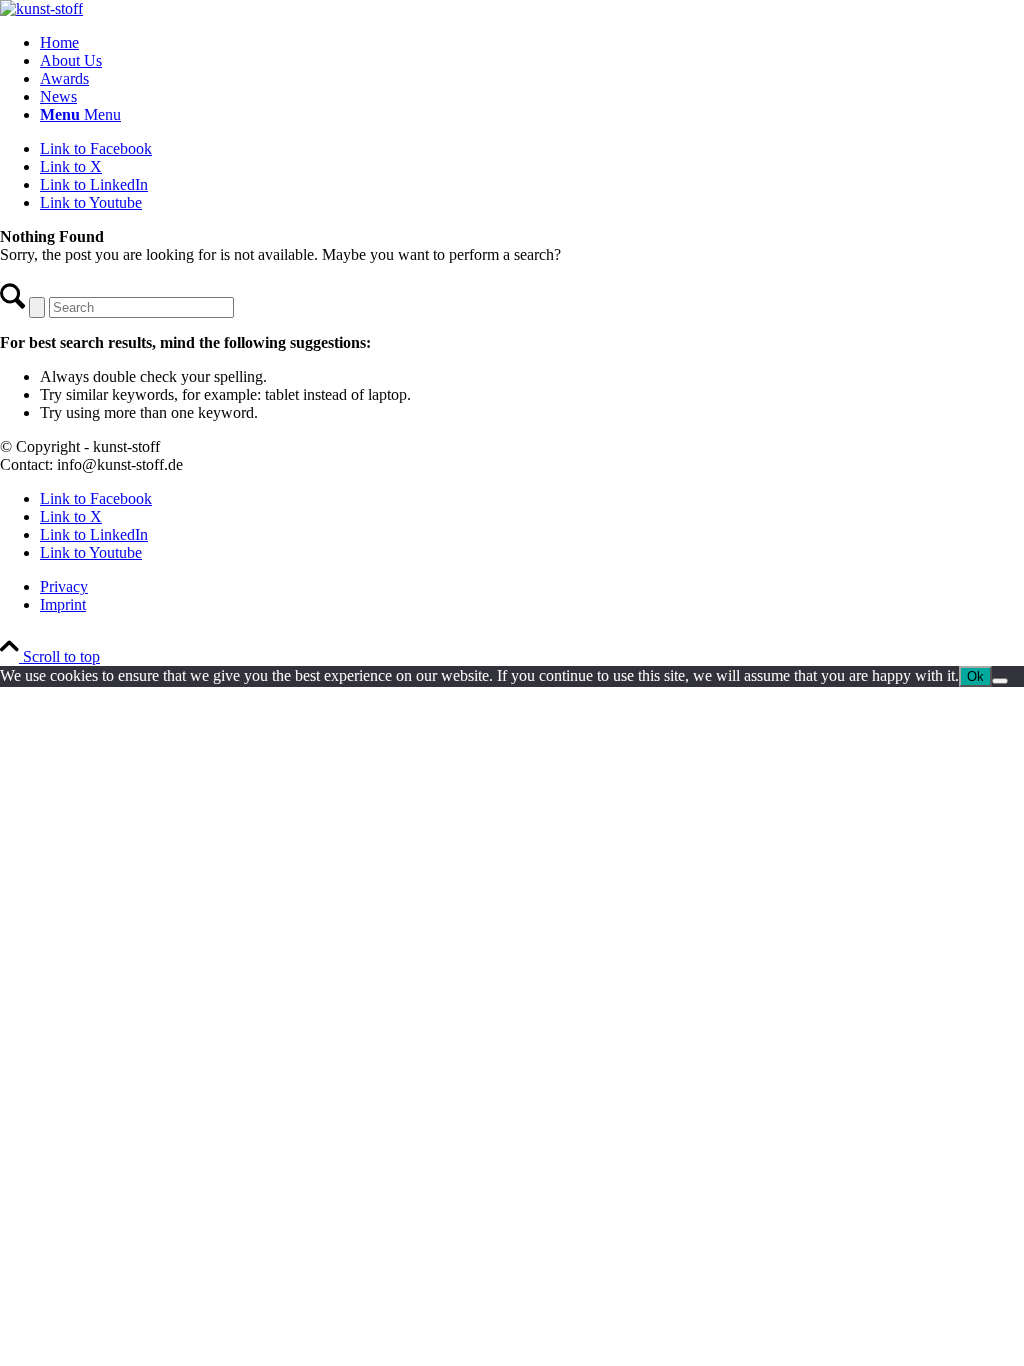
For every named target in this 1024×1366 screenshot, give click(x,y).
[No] (1000, 681)
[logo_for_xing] (41, 8)
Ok (975, 676)
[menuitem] (532, 43)
